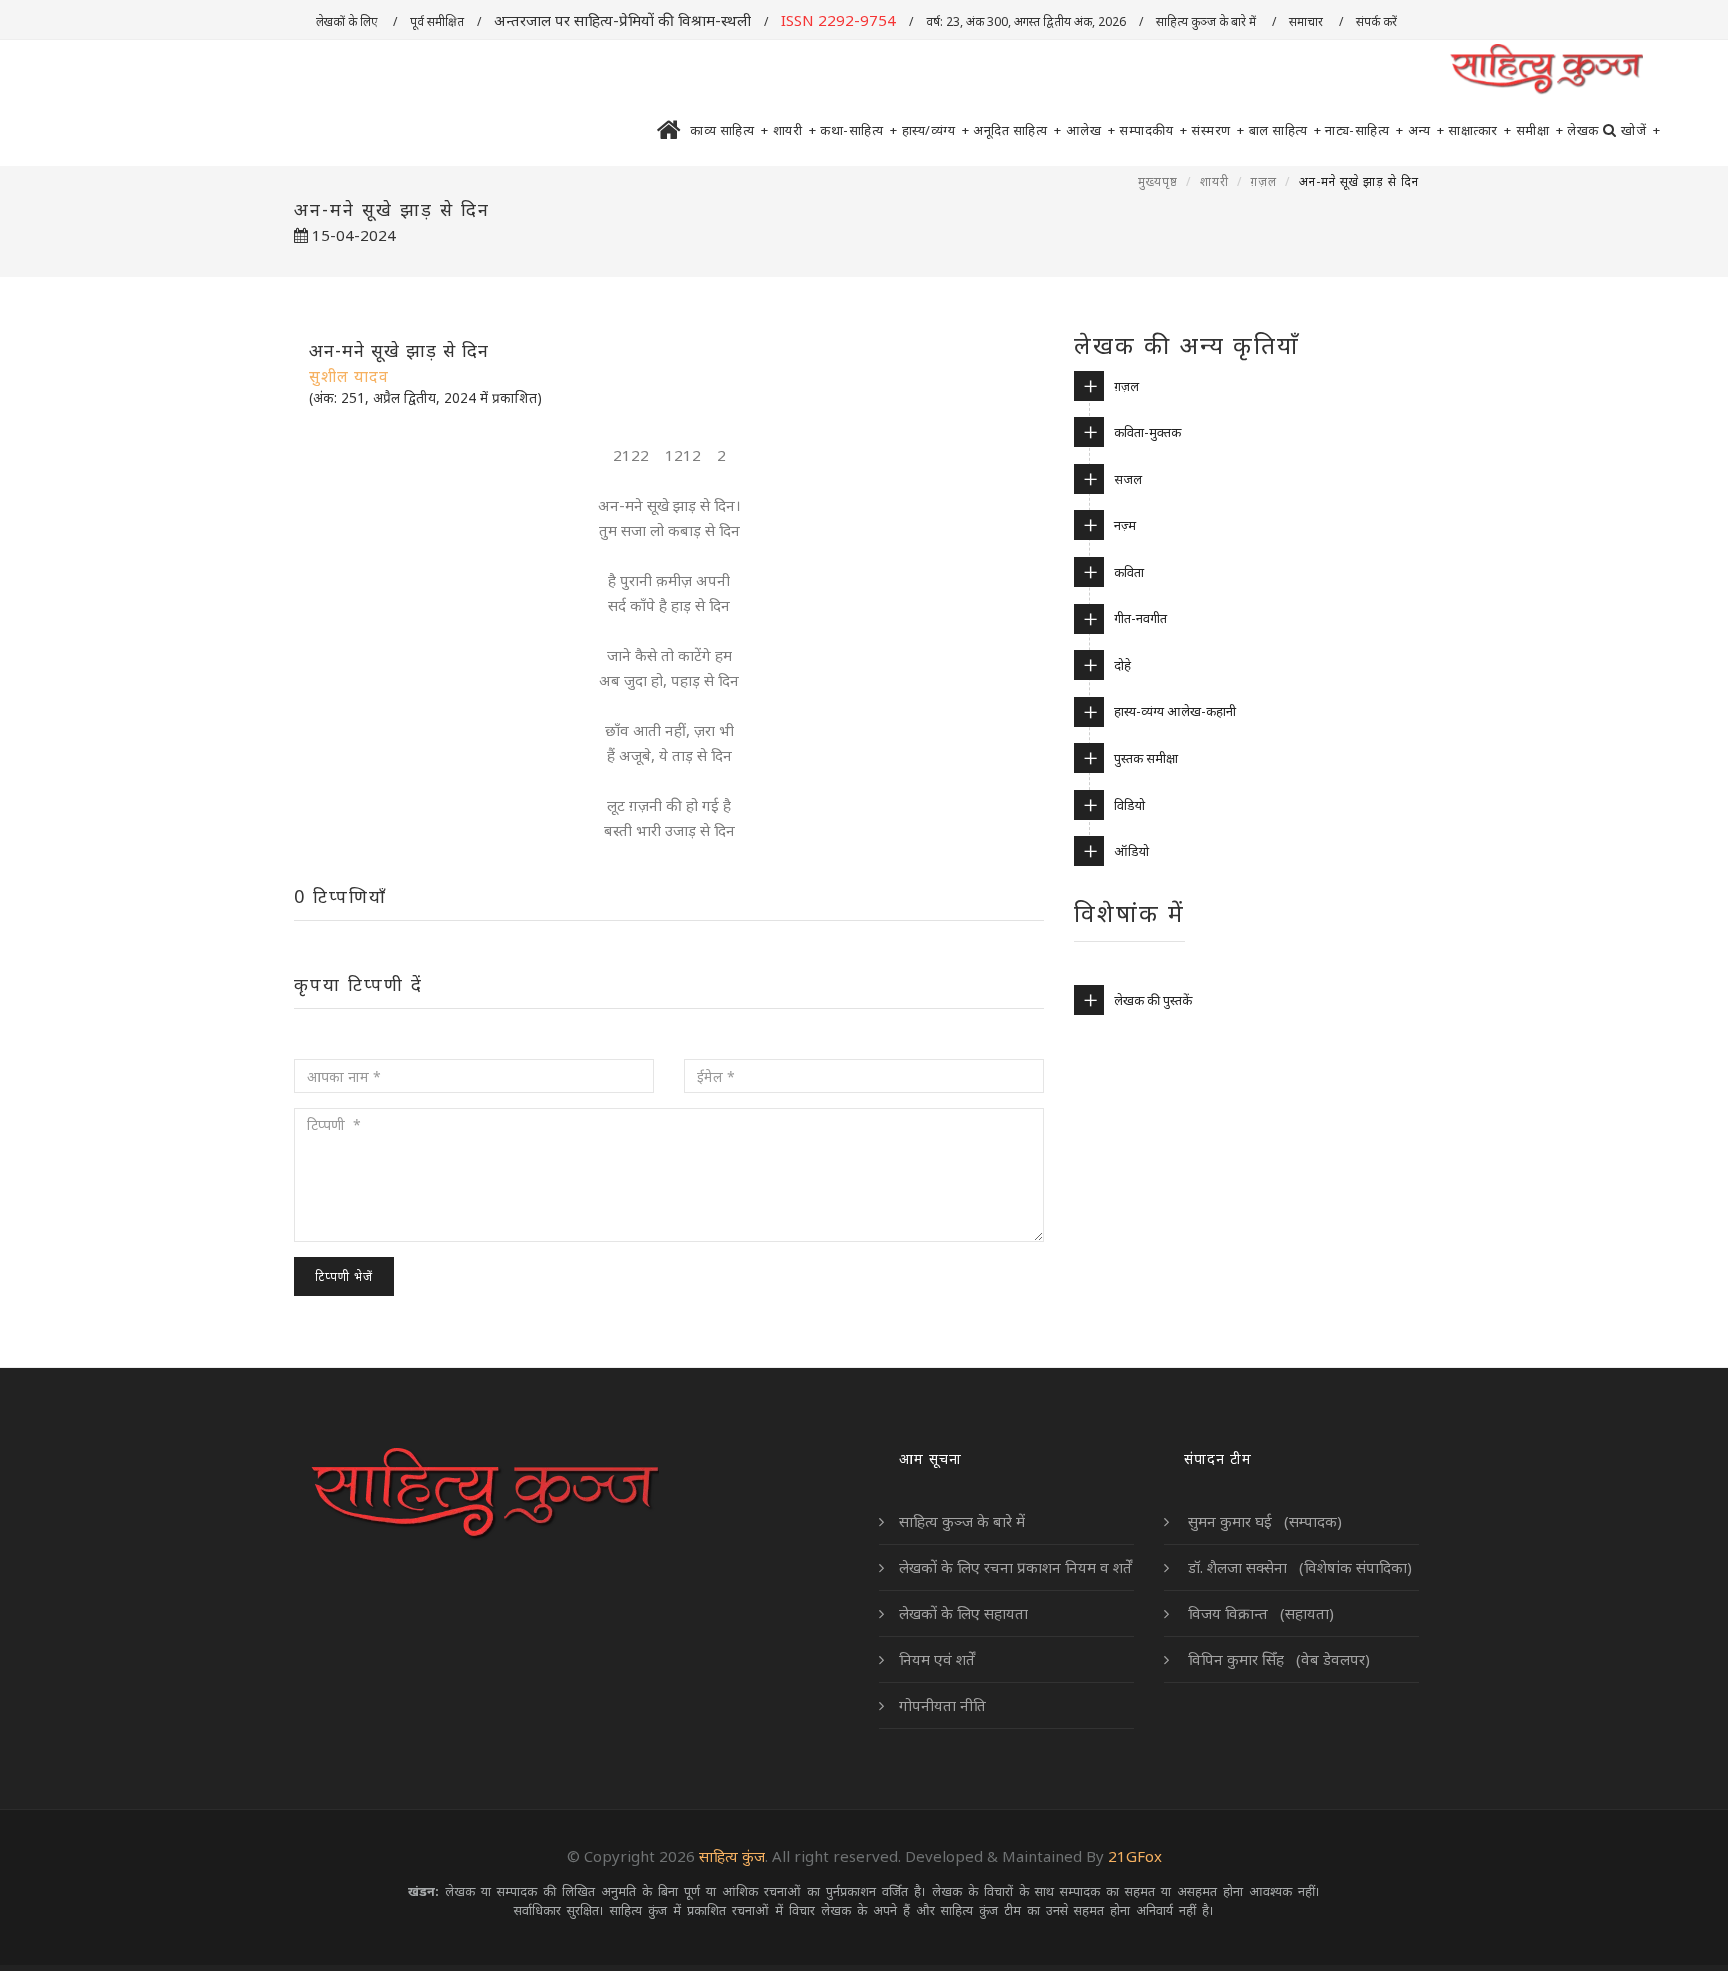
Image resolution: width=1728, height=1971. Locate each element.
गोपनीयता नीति (942, 1705)
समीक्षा (1540, 130)
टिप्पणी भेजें (344, 1276)
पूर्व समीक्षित (437, 21)
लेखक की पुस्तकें (1153, 1000)
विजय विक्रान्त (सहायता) (1259, 1613)
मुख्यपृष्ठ (1158, 181)
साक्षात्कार (1480, 130)
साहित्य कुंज (732, 1856)
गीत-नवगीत (1140, 618)
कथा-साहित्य (859, 130)
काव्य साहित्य (729, 130)
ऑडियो (1131, 851)
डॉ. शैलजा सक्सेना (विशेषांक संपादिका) (1298, 1567)
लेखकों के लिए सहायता (963, 1613)
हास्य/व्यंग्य (936, 130)
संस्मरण (1218, 130)
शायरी (795, 130)
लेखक (1583, 130)
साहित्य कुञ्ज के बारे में (1207, 21)
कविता (1129, 572)
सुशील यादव (349, 376)
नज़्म (1125, 525)
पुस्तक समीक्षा (1146, 758)
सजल (1128, 479)
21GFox (1135, 1856)
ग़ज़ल (1264, 181)
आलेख (1091, 130)
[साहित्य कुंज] (1546, 70)
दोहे (1122, 665)
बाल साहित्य (1285, 130)
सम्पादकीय (1153, 130)
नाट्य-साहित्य (1364, 130)
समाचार (1307, 21)
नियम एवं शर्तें (937, 1659)
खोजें (1640, 130)
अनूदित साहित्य (1017, 130)
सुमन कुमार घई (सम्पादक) (1263, 1521)
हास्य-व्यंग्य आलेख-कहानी (1175, 711)
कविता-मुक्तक (1147, 432)
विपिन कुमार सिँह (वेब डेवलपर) (1277, 1659)
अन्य (1426, 130)
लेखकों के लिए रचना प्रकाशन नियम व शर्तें (1015, 1567)
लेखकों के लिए (348, 21)
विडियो (1129, 805)
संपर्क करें (1378, 21)
